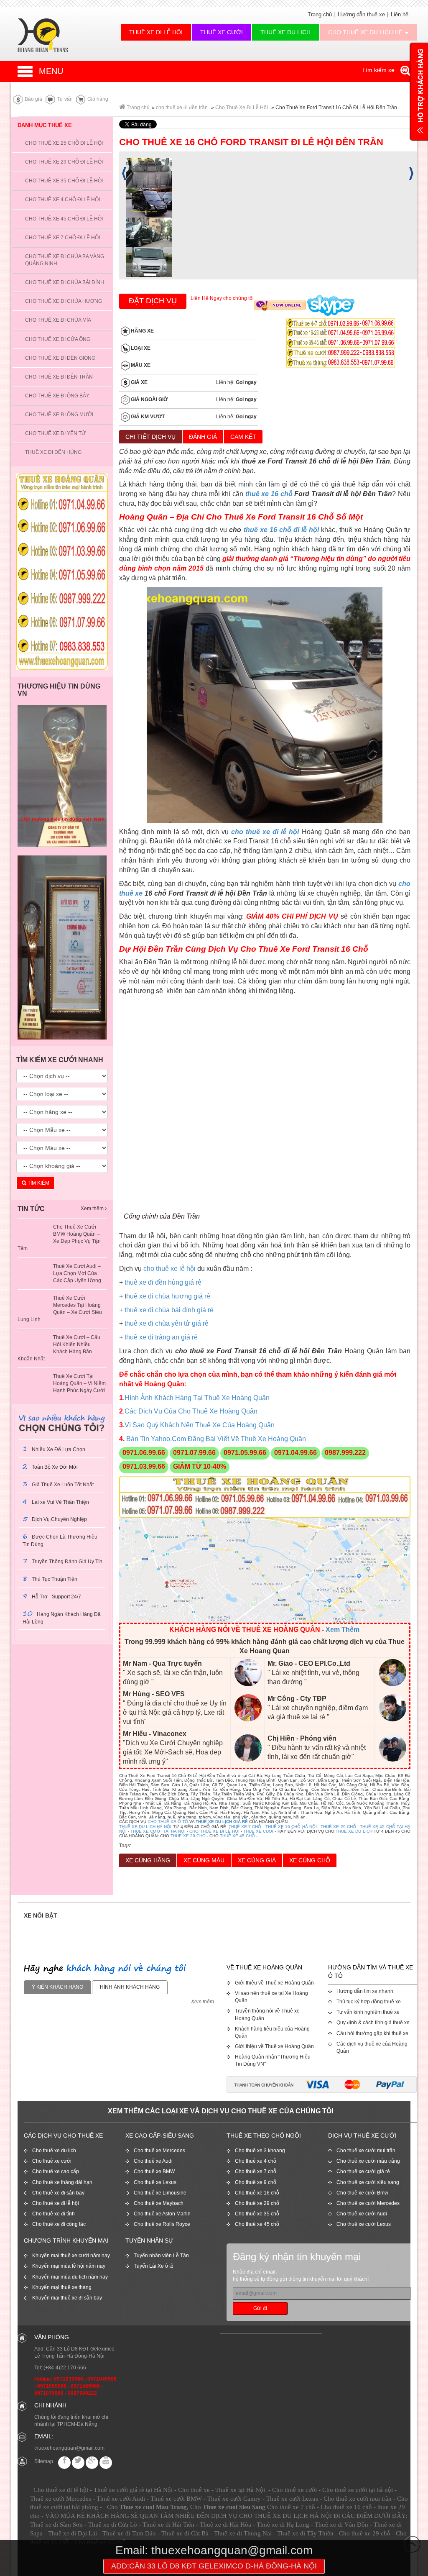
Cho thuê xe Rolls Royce (162, 2224)
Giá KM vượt (147, 417)
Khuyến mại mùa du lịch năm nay (70, 2277)
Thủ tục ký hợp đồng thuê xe (369, 2002)
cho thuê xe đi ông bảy (57, 396)
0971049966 (102, 2379)
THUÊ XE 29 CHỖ (338, 1827)
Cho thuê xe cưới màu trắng (368, 2161)
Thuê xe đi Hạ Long (283, 2525)
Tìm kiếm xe (379, 70)
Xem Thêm (343, 1630)
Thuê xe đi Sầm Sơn (56, 2525)
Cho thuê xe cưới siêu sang (368, 2182)
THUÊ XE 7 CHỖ (245, 1827)
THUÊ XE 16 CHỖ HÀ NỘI (291, 1827)
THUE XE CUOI (258, 1831)
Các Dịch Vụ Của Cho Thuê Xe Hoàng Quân (191, 1411)
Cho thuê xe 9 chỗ (256, 2182)
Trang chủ (320, 14)
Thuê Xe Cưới (222, 32)
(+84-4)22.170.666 (65, 2368)
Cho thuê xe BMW (154, 2171)
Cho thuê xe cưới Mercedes (368, 2203)
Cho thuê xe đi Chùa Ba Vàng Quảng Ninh (65, 260)
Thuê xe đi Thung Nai (243, 2533)
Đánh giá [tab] (203, 437)
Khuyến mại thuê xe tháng (62, 2287)
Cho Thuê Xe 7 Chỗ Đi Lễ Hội (62, 238)
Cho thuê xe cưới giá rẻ (363, 2171)
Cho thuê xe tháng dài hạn (62, 2182)
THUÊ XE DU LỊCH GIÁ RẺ (222, 1822)
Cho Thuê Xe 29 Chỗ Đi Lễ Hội (64, 162)
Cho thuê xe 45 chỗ (257, 2224)
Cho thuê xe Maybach (159, 2203)
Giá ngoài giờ (149, 399)
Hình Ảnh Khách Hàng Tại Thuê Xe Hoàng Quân (197, 1398)
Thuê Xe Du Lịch (285, 32)
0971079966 (49, 2393)
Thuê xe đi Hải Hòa (225, 2525)
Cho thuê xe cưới (52, 2161)
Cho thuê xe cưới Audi (362, 2214)
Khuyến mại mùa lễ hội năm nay (69, 2266)
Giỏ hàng (97, 99)
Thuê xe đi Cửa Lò (113, 2525)
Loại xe (140, 348)
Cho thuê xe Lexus (155, 2182)
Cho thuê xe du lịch (54, 2151)
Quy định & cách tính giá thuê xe (373, 2023)
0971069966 (85, 2386)
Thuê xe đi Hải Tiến (168, 2525)
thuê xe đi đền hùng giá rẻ (163, 1282)
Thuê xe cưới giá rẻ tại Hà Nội (133, 2490)
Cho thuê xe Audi (153, 2161)
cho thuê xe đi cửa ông (58, 339)
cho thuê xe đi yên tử (55, 433)
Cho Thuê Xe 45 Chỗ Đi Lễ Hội (64, 219)
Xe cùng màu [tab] (204, 1860)
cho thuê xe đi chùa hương (64, 301)
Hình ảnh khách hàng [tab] (130, 1987)
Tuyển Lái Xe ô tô (154, 2266)
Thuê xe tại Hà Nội (240, 2490)
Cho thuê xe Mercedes (159, 2151)
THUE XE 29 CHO (188, 1836)
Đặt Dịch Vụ (153, 301)
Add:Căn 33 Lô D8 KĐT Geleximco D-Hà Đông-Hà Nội (214, 2566)
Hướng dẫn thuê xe (361, 14)
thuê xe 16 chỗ (269, 494)
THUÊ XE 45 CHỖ (237, 1836)
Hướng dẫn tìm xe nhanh (365, 1991)
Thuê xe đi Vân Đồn (341, 2525)
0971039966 (69, 2379)
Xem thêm (93, 1209)
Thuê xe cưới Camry (234, 2499)
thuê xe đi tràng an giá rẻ (161, 1337)
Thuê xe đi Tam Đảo (129, 2533)
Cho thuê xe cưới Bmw (362, 2193)
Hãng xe (142, 331)
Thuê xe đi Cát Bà (185, 2533)
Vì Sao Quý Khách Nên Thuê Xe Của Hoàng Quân (200, 1425)
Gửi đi (260, 2308)
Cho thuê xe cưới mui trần (366, 2151)
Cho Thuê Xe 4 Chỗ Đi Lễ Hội (62, 200)
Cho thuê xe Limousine (160, 2193)
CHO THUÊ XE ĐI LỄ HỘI (214, 1831)
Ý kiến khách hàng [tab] (57, 1987)
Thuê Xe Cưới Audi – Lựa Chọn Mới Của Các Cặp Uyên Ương (77, 1273)
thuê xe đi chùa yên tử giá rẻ (167, 1323)
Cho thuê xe (194, 2490)
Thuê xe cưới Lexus (292, 2499)
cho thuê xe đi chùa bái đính (65, 282)
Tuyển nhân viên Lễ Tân (161, 2256)
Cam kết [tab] (243, 437)
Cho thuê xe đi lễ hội (56, 2203)
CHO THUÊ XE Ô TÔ (168, 1822)
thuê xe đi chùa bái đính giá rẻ (169, 1310)
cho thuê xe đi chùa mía (58, 320)
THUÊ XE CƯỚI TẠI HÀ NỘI (158, 1831)
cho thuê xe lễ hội (169, 1269)
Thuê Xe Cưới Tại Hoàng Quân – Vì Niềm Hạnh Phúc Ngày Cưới (79, 1383)
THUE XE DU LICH (354, 1831)
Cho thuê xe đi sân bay (58, 2193)
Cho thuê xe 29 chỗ (257, 2203)
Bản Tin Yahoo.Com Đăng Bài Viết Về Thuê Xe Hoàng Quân (215, 1439)
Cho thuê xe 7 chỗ (256, 2171)
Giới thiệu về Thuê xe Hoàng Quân (274, 1983)
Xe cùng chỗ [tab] (310, 1860)
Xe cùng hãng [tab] (148, 1860)
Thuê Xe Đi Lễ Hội (156, 32)
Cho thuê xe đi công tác (59, 2224)
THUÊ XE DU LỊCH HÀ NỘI (145, 1827)
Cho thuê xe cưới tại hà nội (358, 2490)
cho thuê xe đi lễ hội (265, 832)
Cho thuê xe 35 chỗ (257, 2214)
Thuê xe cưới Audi (121, 2499)
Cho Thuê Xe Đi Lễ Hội (242, 108)
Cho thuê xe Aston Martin (162, 2214)
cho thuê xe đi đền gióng (60, 358)
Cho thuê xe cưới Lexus (364, 2224)
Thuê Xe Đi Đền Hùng (53, 452)
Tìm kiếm (38, 1183)
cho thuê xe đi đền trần (182, 108)
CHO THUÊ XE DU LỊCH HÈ (366, 32)
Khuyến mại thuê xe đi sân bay (67, 2298)
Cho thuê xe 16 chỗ (257, 2193)
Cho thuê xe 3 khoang (260, 2151)
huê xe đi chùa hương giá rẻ (168, 1296)
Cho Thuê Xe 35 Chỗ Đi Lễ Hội (64, 181)
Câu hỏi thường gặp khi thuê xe (372, 2033)
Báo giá (33, 99)
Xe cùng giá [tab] (257, 1860)
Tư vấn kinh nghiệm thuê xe (368, 2012)
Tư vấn (64, 99)
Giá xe (139, 382)
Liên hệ (400, 14)
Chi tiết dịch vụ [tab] (150, 437)
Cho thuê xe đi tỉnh (53, 2214)
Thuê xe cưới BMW (176, 2499)
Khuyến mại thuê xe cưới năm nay (71, 2256)
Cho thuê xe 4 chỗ (256, 2161)
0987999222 (82, 2393)
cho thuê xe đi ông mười (59, 415)
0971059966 (52, 2386)
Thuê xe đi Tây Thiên (305, 2533)
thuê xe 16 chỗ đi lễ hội (282, 530)
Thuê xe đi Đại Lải (73, 2533)
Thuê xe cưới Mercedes (61, 2499)
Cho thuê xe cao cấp (56, 2171)
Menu (51, 71)
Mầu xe (140, 365)
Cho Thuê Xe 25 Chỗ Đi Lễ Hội (64, 143)
